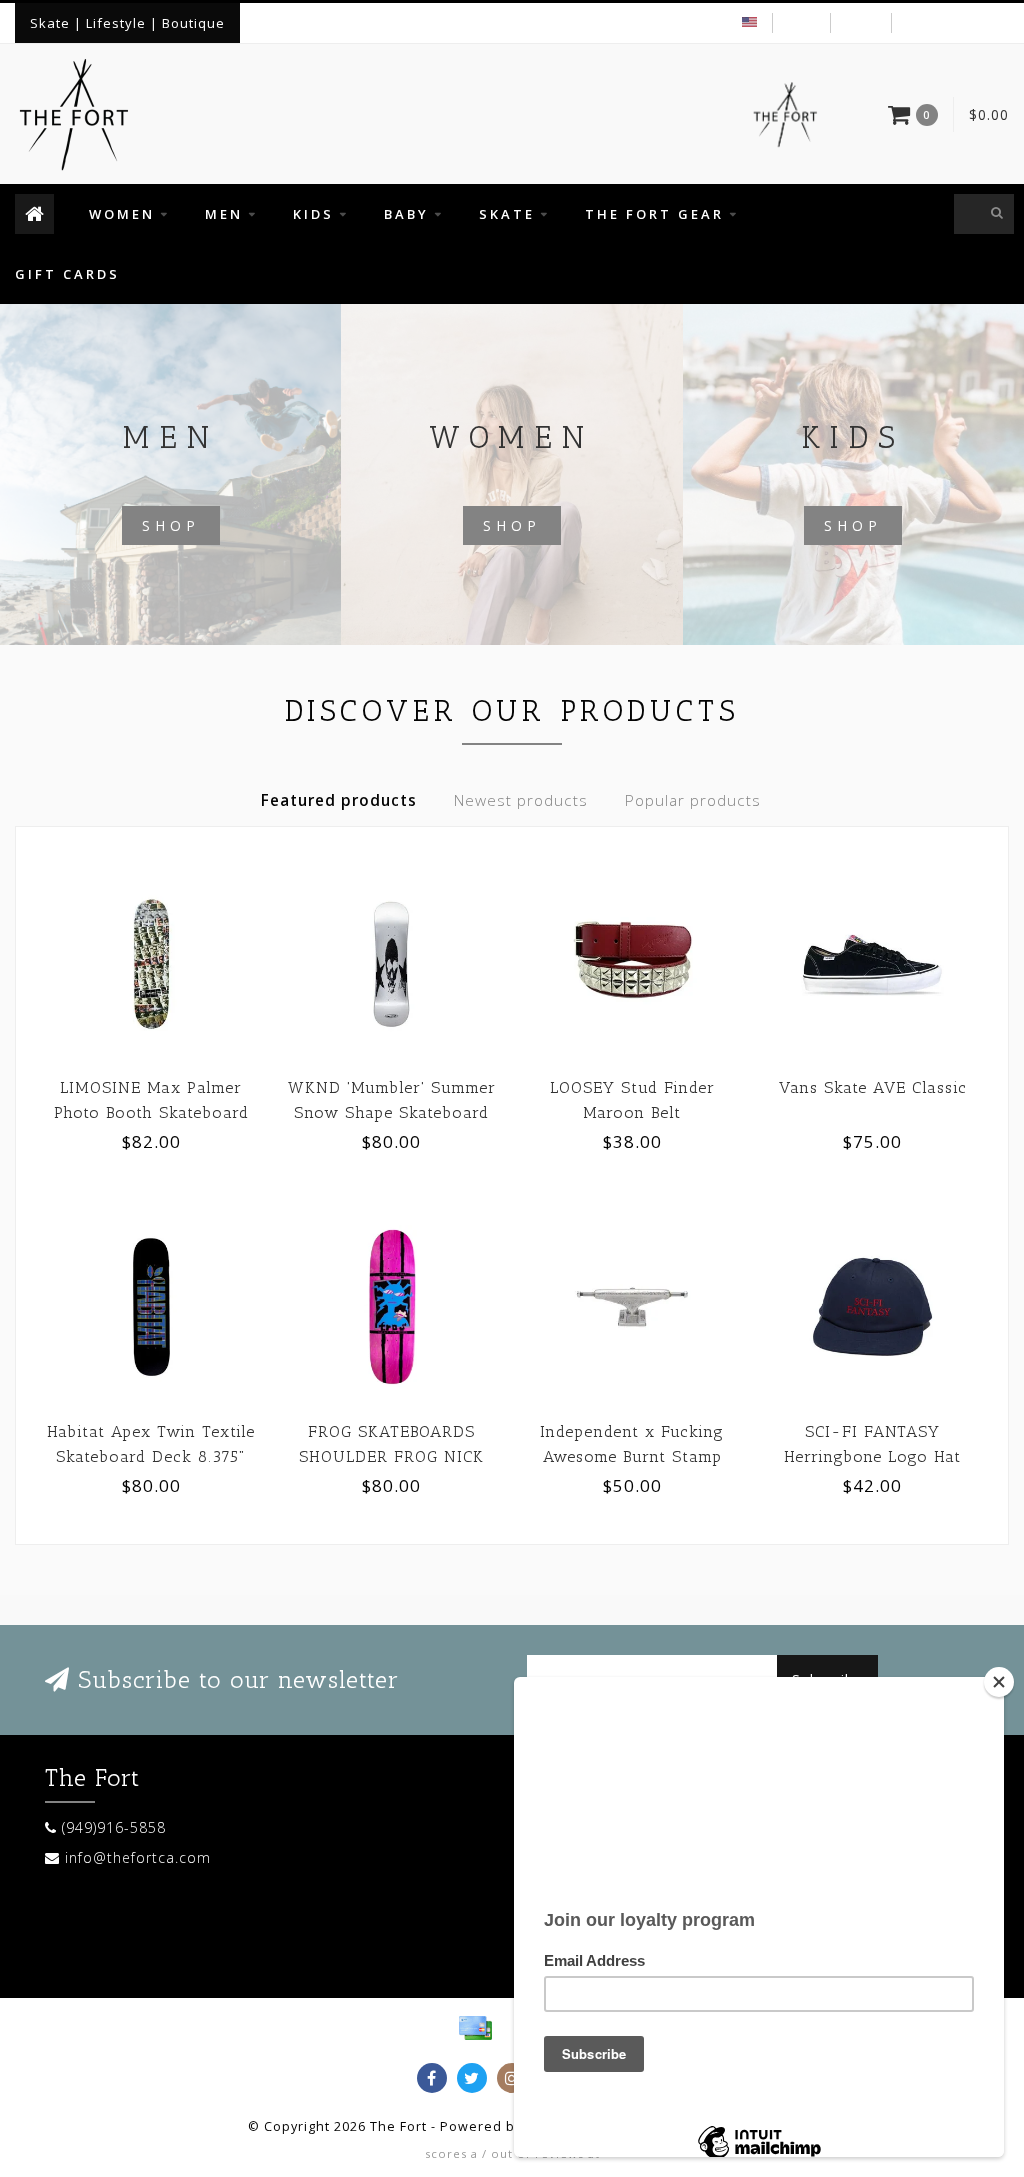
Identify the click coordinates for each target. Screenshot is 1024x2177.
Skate (507, 214)
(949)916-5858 (114, 1827)
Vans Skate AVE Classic (873, 1087)
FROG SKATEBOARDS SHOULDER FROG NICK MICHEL (391, 1456)
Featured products (339, 800)
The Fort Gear (654, 214)
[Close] (999, 1682)
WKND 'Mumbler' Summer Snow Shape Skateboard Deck (392, 1112)
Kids (313, 214)
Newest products (521, 800)
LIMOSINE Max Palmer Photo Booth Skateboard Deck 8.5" (151, 1112)
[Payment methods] (475, 2028)
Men (224, 214)
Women (122, 214)
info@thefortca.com (138, 1857)
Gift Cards (67, 274)
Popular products (693, 800)
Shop (171, 525)
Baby (406, 214)
